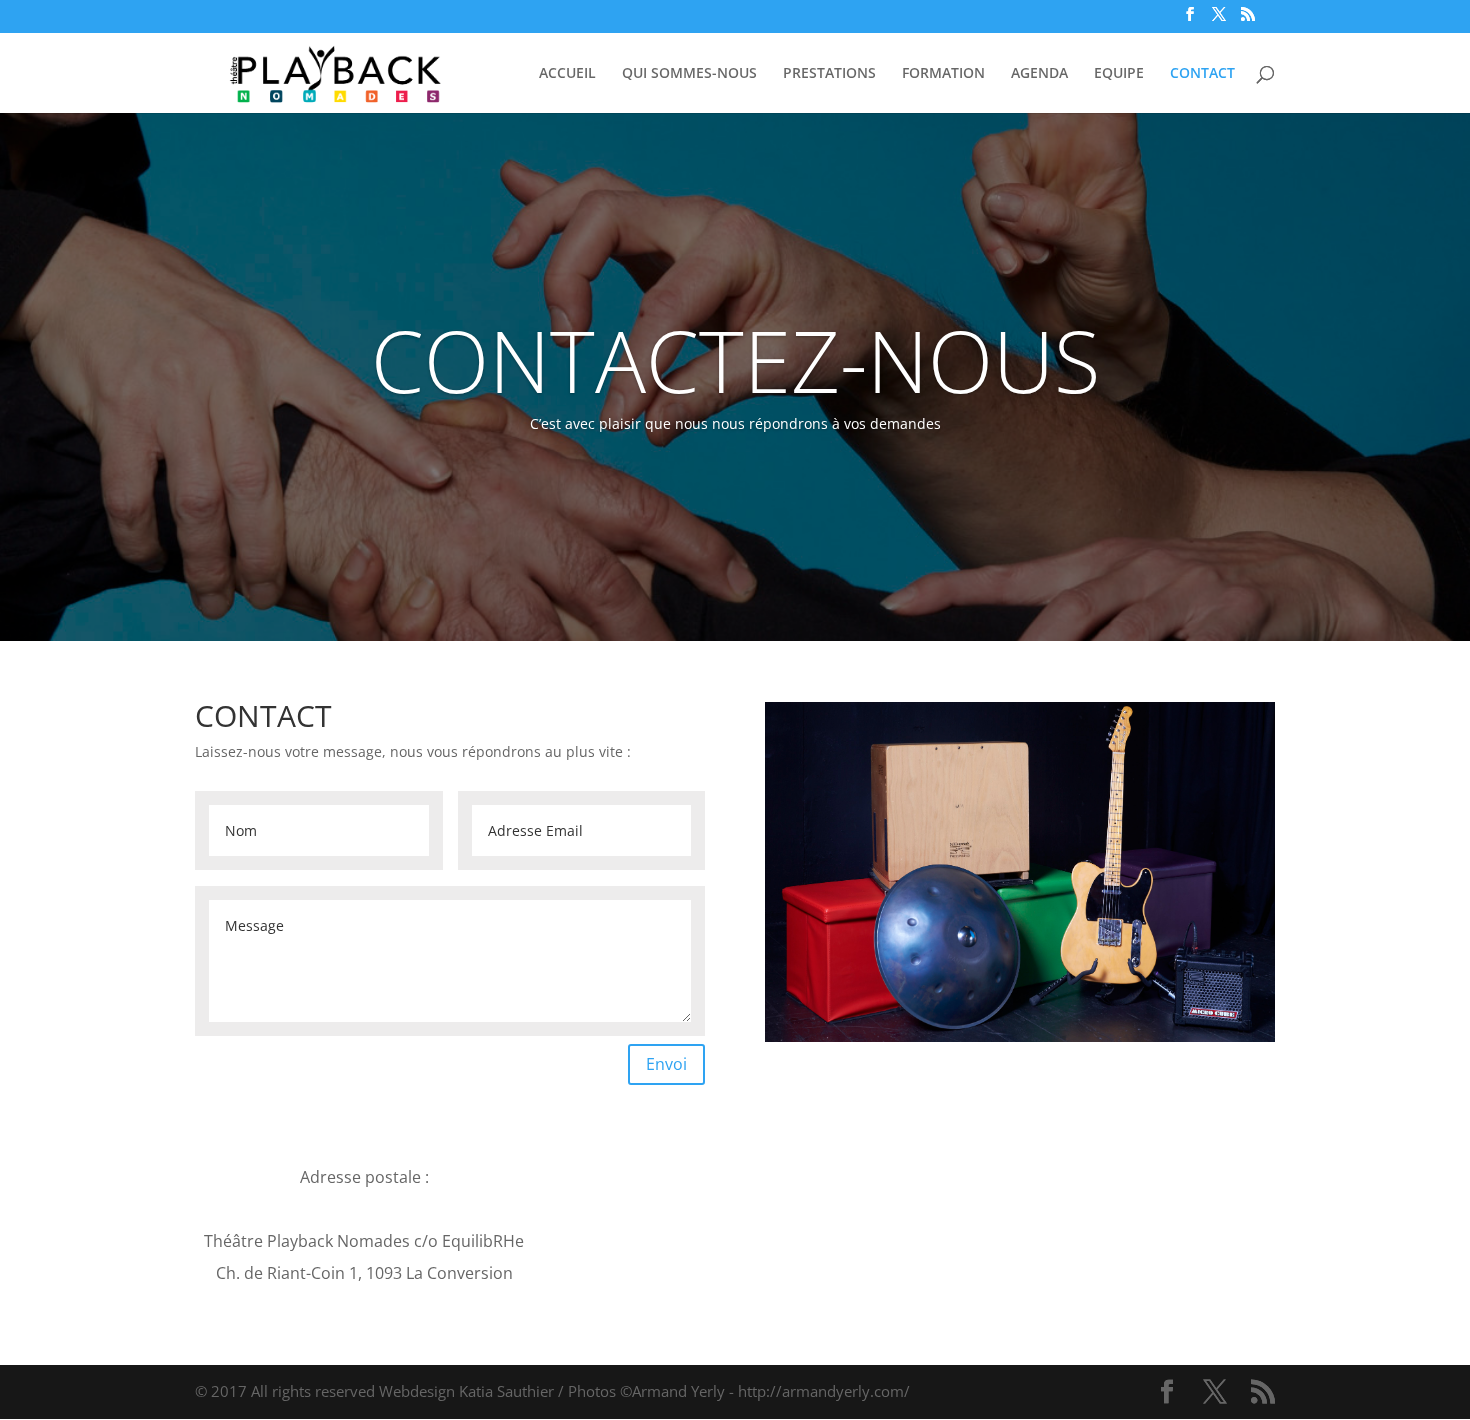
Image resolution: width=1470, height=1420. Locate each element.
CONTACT (1202, 74)
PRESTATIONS (829, 74)
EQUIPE (1119, 74)
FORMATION (943, 74)
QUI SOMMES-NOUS (689, 74)
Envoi (666, 1064)
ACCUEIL (567, 74)
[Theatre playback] (1020, 1036)
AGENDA (1039, 74)
